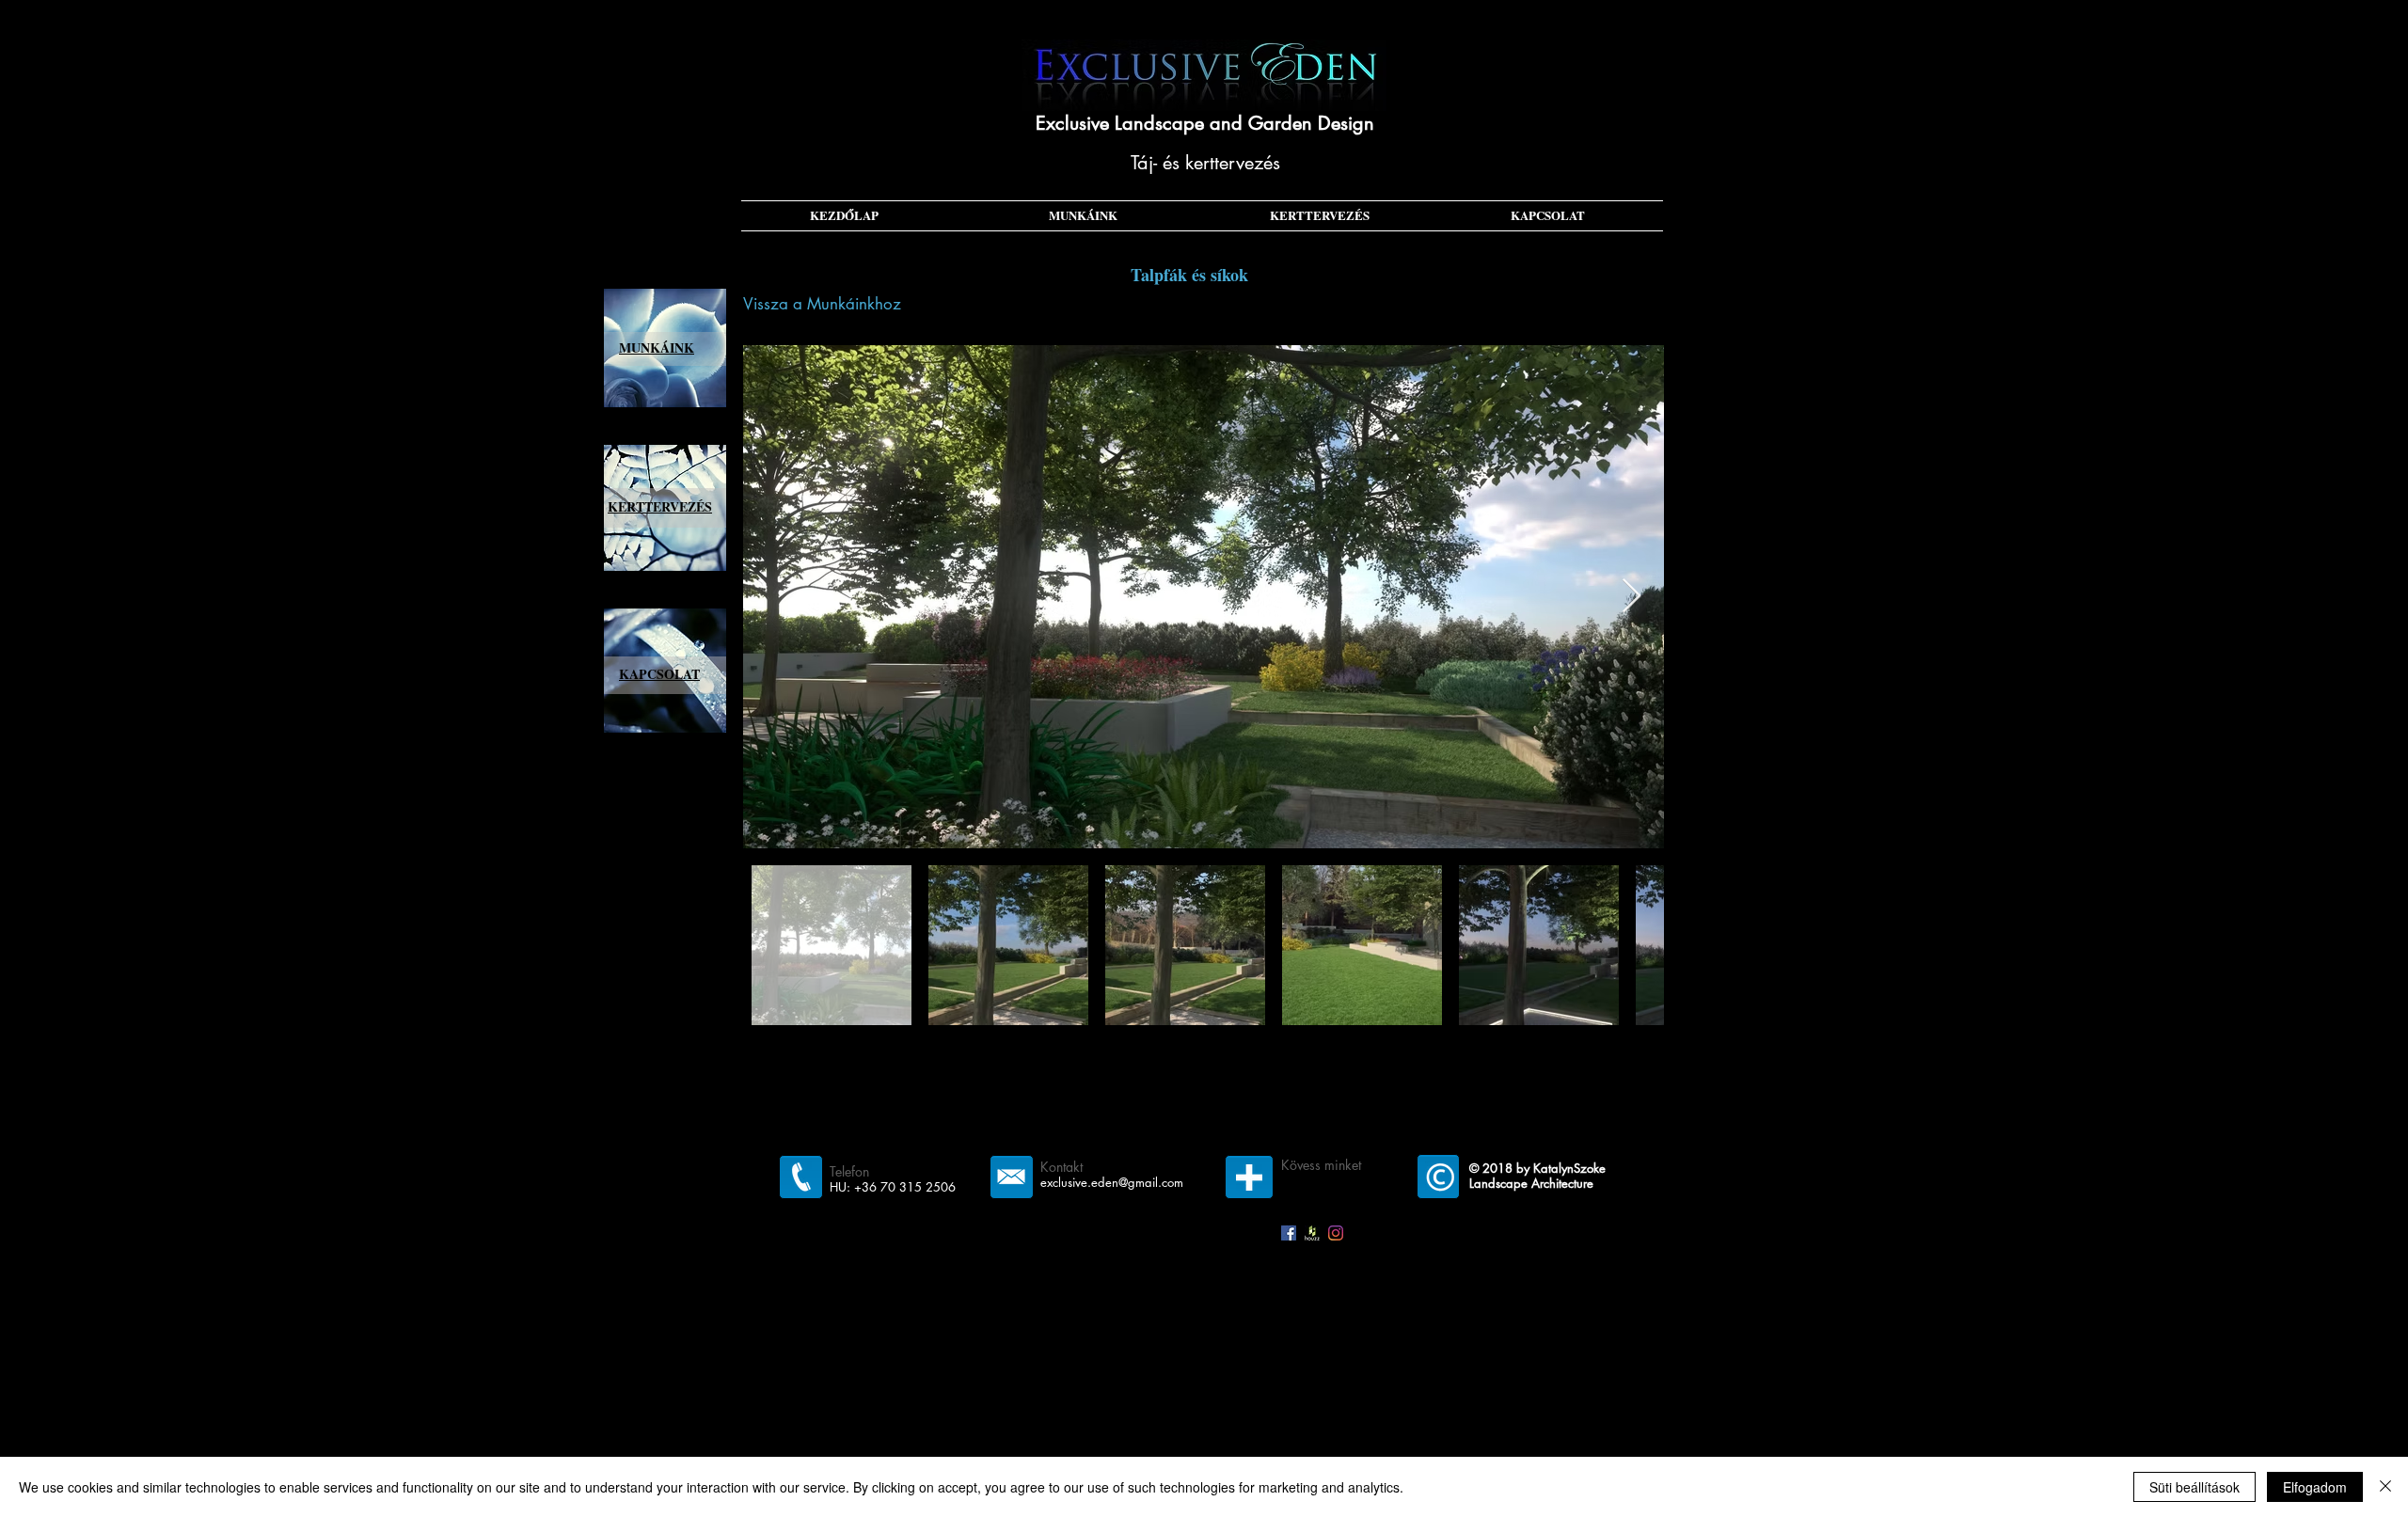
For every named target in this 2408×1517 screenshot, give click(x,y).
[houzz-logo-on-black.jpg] (1312, 1233)
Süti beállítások (2194, 1487)
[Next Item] (1632, 597)
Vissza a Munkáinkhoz (822, 304)
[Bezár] (2385, 1487)
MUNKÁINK (657, 348)
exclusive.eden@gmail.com (1112, 1182)
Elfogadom (2315, 1487)
